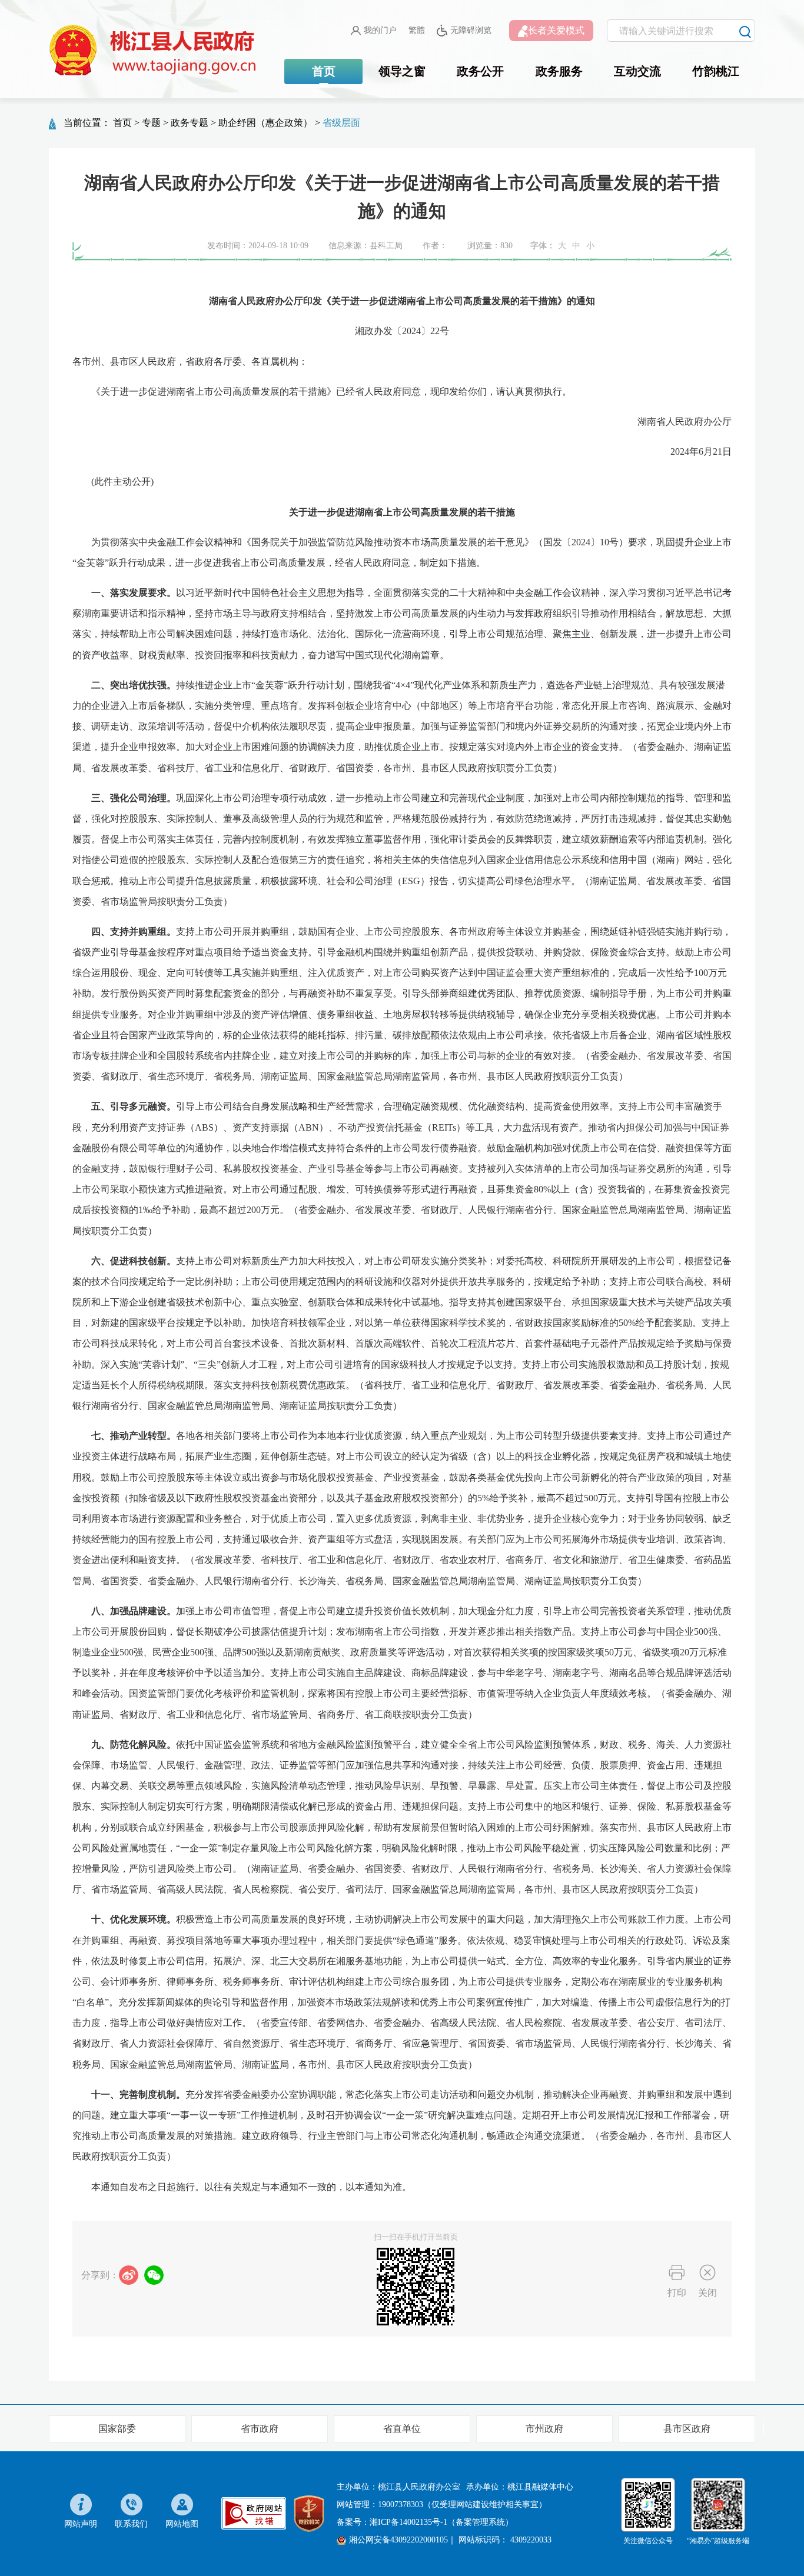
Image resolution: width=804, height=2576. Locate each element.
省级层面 (341, 123)
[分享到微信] (154, 2275)
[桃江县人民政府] (155, 51)
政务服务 (559, 71)
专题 (151, 123)
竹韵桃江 (716, 71)
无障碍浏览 (471, 30)
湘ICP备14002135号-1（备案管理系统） (441, 2522)
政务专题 (190, 123)
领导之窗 (402, 71)
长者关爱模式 (556, 30)
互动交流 (637, 71)
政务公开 (480, 71)
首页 (324, 71)
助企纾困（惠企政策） (265, 123)
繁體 (417, 30)
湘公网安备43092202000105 (398, 2540)
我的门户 (380, 30)
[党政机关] (309, 2513)
